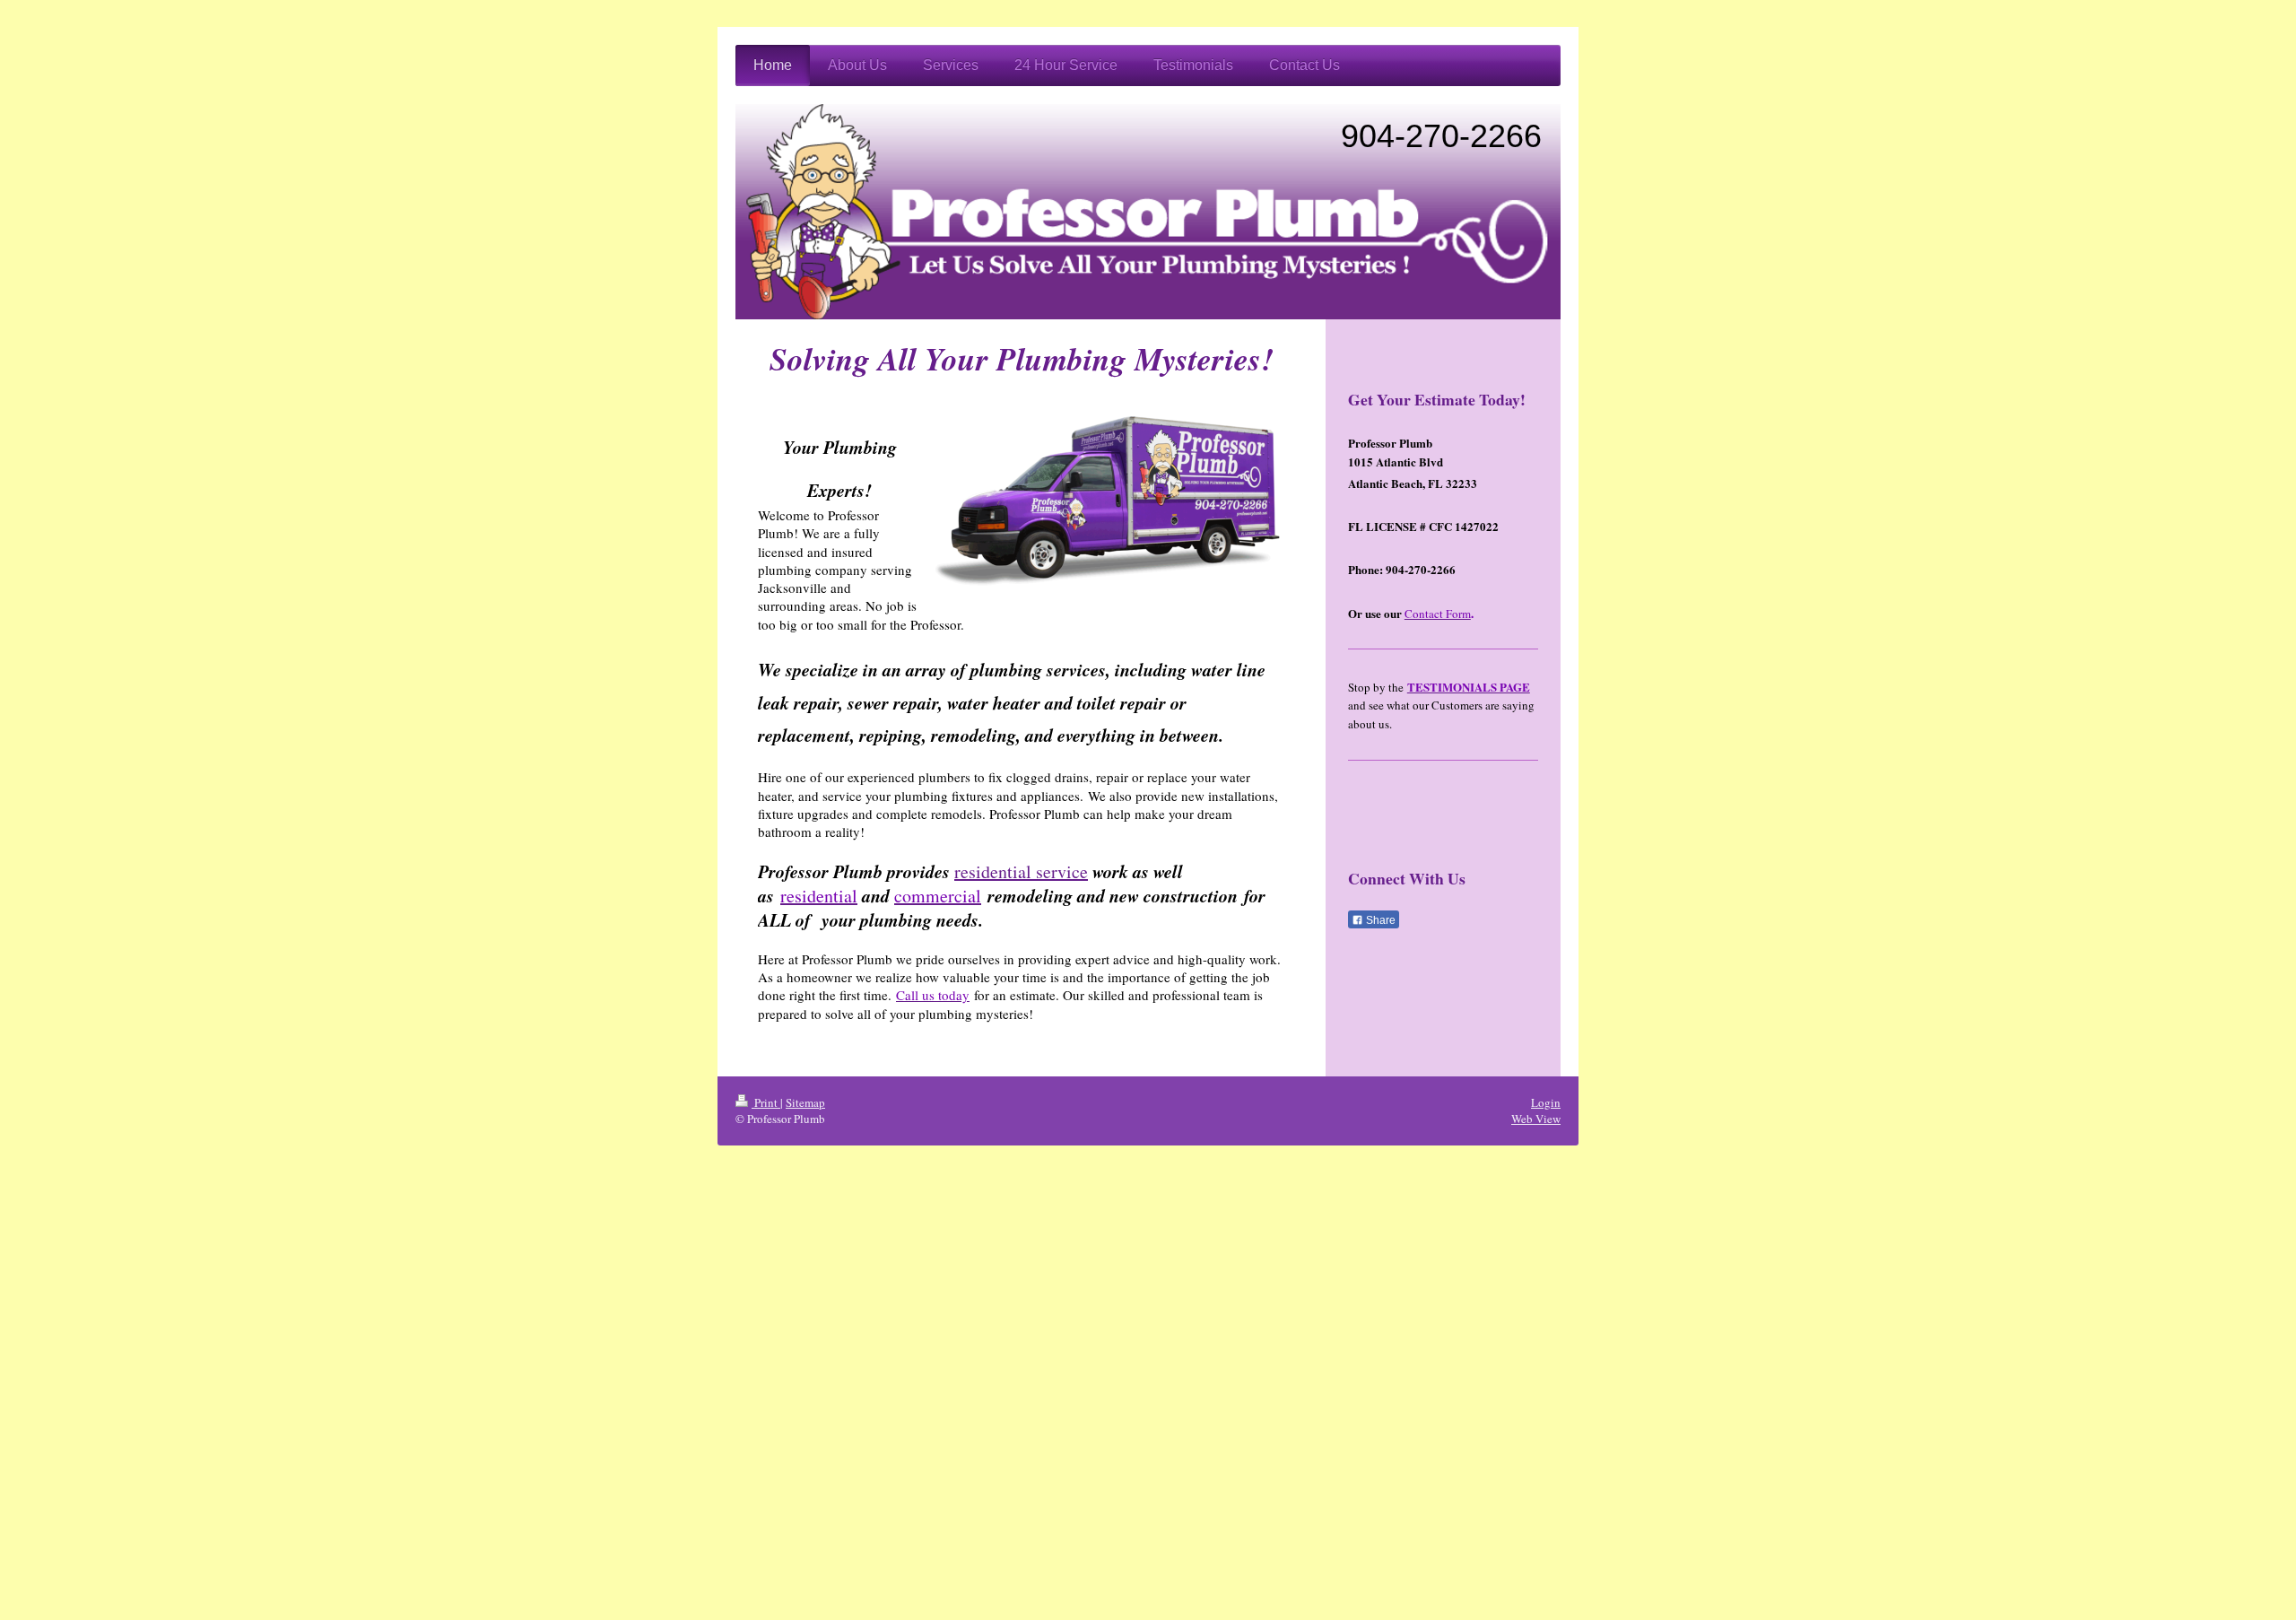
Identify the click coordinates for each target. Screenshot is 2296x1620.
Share (1379, 920)
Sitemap (805, 1102)
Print (766, 1102)
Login (1546, 1102)
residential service (1021, 871)
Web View (1536, 1119)
